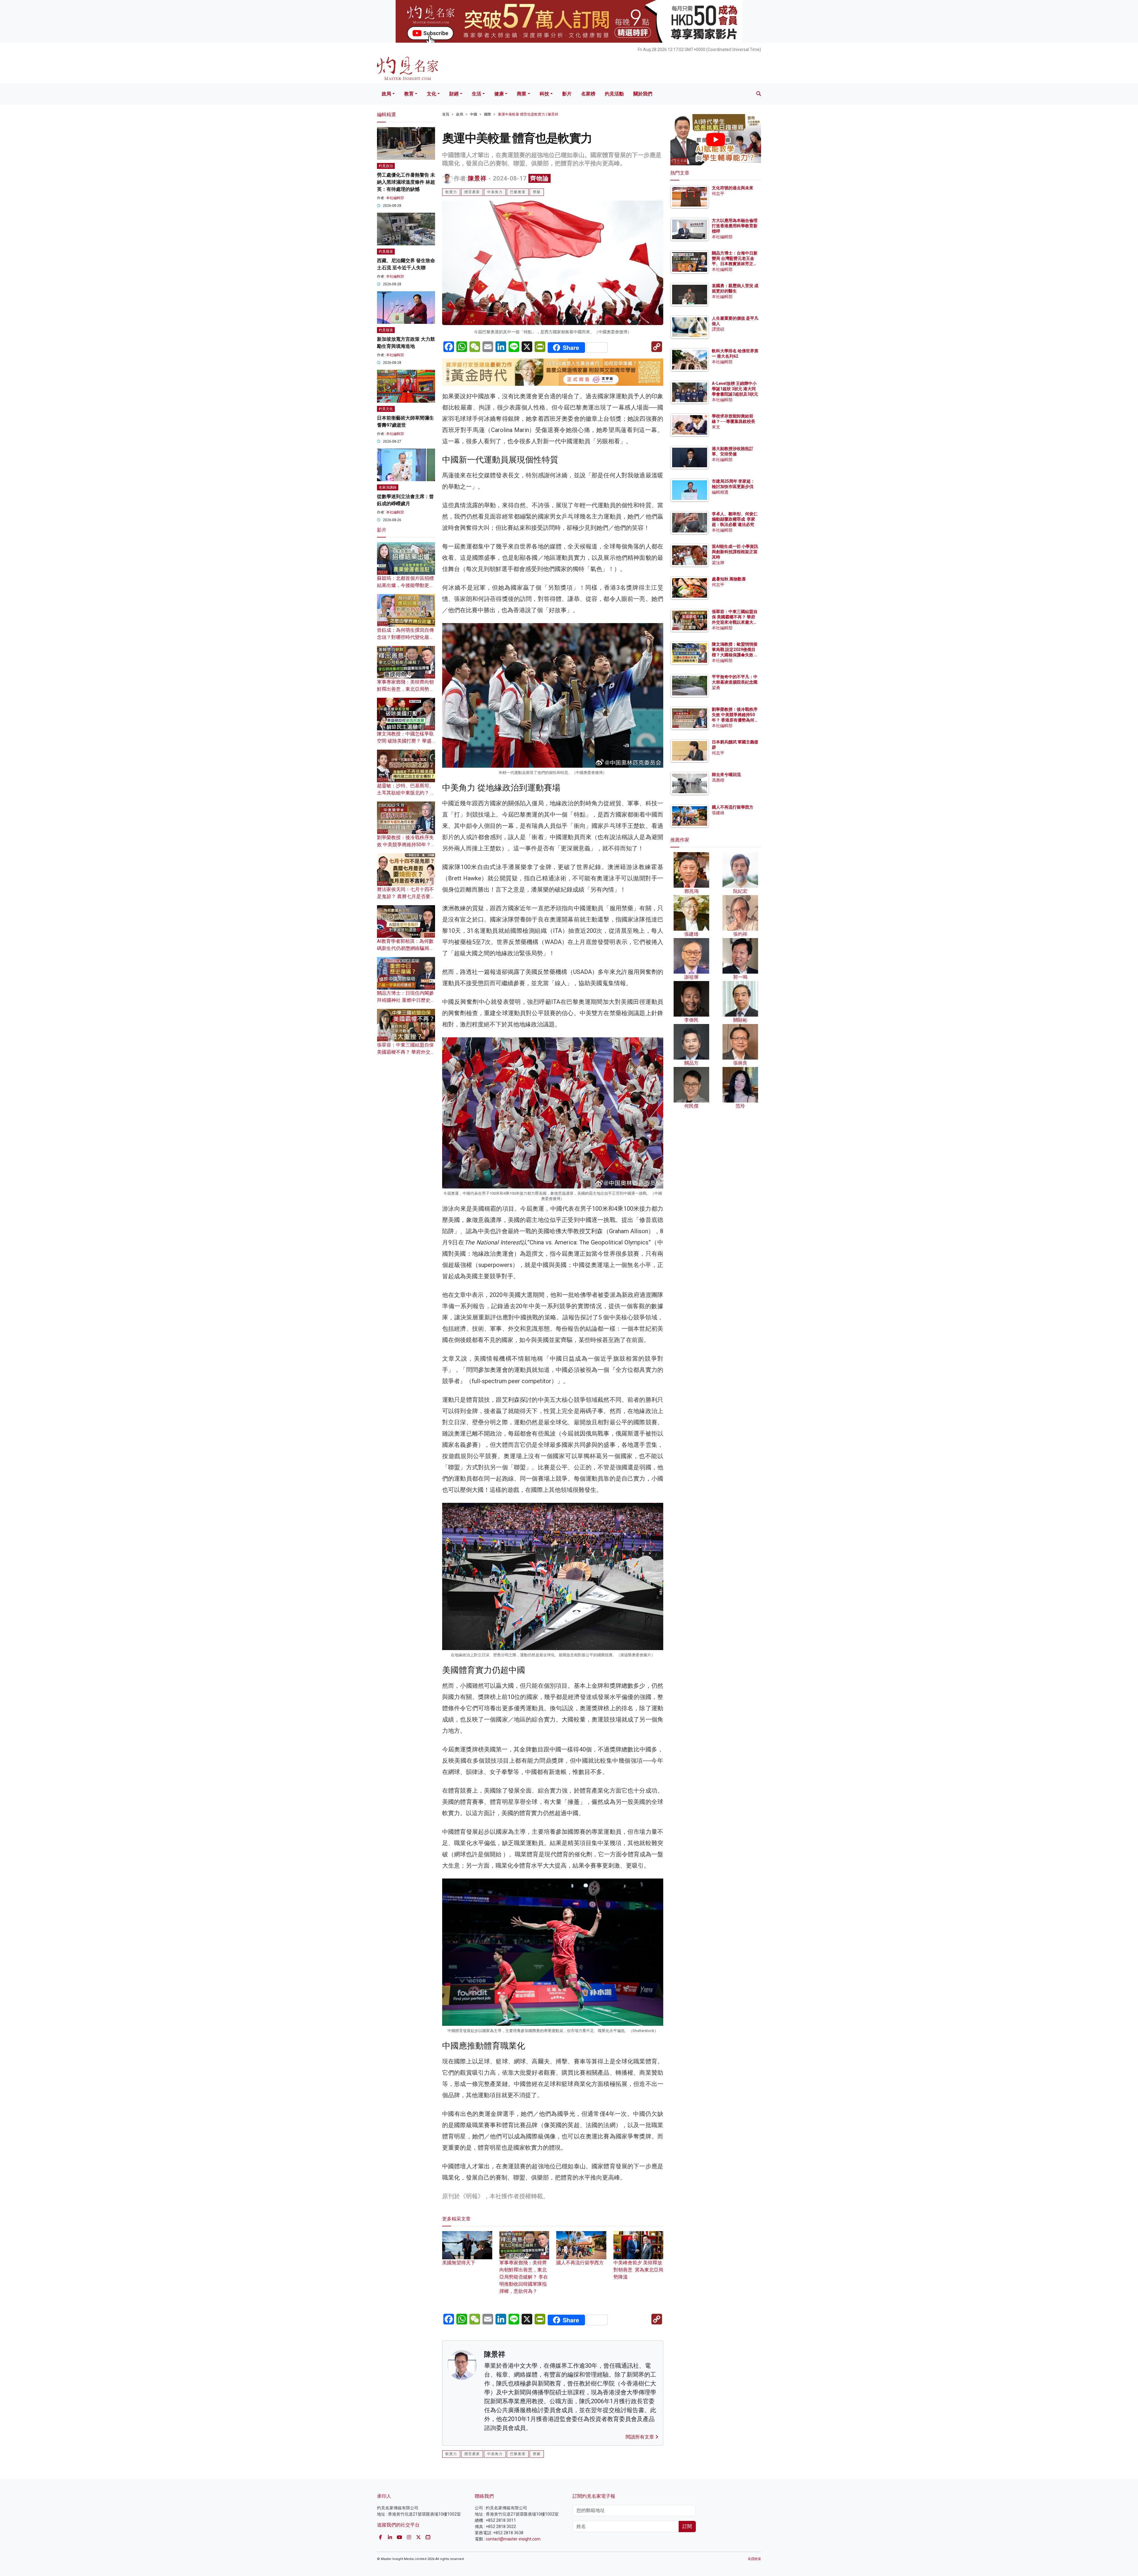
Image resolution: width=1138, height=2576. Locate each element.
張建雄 (718, 813)
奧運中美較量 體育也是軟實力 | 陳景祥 (528, 114)
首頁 (446, 114)
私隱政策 (755, 2559)
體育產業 (472, 192)
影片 (567, 94)
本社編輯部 (395, 198)
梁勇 (716, 688)
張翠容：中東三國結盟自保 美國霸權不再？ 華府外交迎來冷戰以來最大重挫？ (406, 1052)
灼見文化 (386, 409)
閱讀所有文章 (640, 2437)
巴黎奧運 (518, 192)
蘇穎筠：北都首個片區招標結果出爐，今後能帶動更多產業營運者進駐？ (405, 585)
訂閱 (687, 2526)
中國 (474, 114)
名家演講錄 (388, 487)
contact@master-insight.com (513, 2539)
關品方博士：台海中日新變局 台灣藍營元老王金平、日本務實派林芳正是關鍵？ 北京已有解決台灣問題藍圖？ (735, 264)
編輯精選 (720, 492)
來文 (716, 427)
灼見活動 (614, 94)
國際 (488, 114)
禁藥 (537, 192)
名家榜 (588, 94)
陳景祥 (477, 178)
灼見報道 (386, 252)
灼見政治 (386, 166)
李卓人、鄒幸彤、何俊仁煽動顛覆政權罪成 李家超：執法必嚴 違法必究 (735, 519)
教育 (409, 94)
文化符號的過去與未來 (733, 188)
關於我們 (643, 94)
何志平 (718, 193)
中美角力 (495, 192)
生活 (477, 94)
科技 (544, 94)
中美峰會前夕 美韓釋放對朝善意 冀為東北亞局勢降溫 (638, 2270)
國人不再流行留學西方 (733, 807)
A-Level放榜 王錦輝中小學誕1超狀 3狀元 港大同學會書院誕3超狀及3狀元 (735, 389)
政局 (386, 94)
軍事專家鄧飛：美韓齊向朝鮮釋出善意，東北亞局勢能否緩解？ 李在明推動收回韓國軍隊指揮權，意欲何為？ (524, 2277)
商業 (522, 94)
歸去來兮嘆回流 (726, 775)
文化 (431, 94)
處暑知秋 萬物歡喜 (729, 579)
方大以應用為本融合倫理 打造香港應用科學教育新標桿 (735, 226)
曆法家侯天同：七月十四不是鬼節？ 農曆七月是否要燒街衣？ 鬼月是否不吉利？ (406, 896)
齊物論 (540, 178)
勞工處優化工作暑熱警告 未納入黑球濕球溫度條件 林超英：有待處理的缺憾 (406, 182)
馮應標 (718, 780)
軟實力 (451, 192)
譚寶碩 (718, 329)
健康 (499, 94)
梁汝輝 (718, 563)
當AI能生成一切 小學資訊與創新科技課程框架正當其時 (735, 552)
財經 (454, 94)
